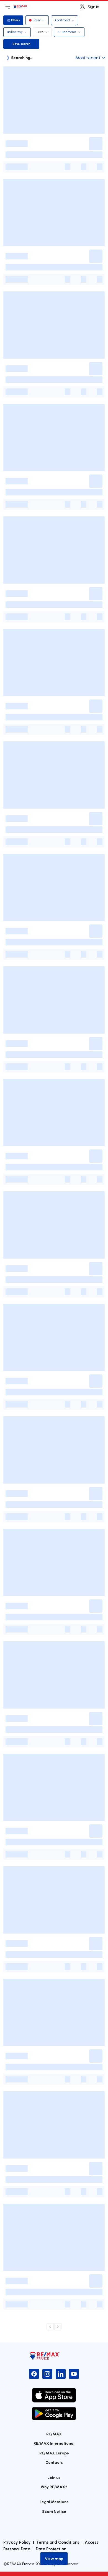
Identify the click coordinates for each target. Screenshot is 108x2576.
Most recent (88, 58)
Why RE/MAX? (54, 2487)
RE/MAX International (54, 2443)
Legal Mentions (54, 2502)
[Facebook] (34, 2374)
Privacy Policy (17, 2542)
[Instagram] (47, 2374)
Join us (54, 2477)
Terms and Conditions (58, 2542)
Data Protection (51, 2549)
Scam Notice (54, 2511)
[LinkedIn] (61, 2374)
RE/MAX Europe (54, 2453)
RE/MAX (54, 2434)
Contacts (54, 2462)
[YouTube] (74, 2374)
